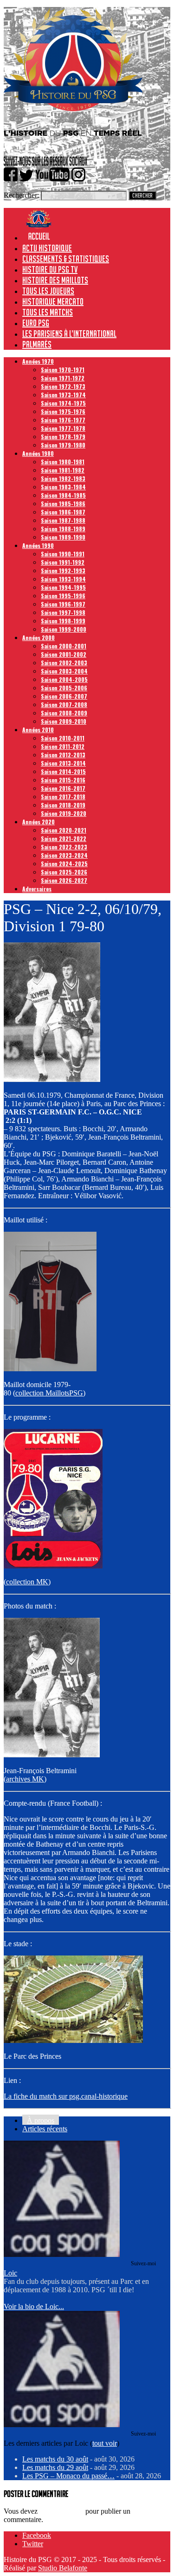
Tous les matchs (48, 312)
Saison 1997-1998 (63, 612)
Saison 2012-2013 (63, 755)
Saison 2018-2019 (63, 805)
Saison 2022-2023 (64, 847)
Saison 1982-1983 (63, 478)
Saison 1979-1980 (63, 445)
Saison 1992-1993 (63, 571)
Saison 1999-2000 (64, 629)
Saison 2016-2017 (63, 788)
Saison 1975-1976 (63, 411)
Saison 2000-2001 (64, 646)
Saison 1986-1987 (63, 512)
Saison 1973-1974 (63, 395)
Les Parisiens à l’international (69, 334)
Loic (10, 2273)
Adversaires (37, 889)
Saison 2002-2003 (64, 663)
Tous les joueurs (48, 291)
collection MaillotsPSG (49, 1393)
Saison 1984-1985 (63, 495)
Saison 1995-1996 (63, 596)
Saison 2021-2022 (64, 838)
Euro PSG (36, 323)
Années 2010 (38, 730)
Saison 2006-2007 (64, 696)
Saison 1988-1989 (63, 529)
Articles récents (45, 2129)
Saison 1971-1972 (63, 378)
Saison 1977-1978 (63, 428)
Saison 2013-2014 (63, 763)
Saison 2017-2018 (63, 797)
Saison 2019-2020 (64, 813)
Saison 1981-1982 (63, 470)
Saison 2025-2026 (64, 872)
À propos (41, 2120)
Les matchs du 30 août (55, 2459)
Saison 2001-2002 (64, 654)
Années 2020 (39, 822)
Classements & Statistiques (66, 259)
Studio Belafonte (63, 2568)
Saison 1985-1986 (63, 504)
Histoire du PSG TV (50, 269)
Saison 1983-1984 (63, 487)
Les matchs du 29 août (55, 2467)
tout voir (105, 2443)
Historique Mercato (53, 301)
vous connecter (61, 2511)
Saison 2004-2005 (64, 679)
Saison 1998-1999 (63, 621)
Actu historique (47, 248)
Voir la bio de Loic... (34, 2306)
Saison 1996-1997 (63, 604)
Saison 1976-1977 (63, 420)
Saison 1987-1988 (63, 520)
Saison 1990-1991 (63, 554)
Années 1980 (38, 453)
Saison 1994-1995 (63, 587)
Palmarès (37, 344)
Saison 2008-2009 (64, 713)
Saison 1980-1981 (63, 462)
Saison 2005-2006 (64, 688)
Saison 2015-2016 (63, 780)
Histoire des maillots (55, 280)
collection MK (27, 1582)
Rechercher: (21, 195)
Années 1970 (38, 361)
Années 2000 (39, 637)
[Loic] (62, 2254)
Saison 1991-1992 (63, 562)
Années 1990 (38, 545)
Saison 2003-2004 (64, 671)
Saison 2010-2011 (63, 738)
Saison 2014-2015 (63, 771)
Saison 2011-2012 (63, 746)
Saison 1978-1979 (63, 437)
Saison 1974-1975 (63, 403)
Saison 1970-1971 (63, 370)
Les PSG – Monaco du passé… (68, 2476)
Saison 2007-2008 (64, 704)
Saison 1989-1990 (63, 537)
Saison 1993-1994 (63, 579)
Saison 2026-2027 (64, 880)
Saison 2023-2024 (64, 855)
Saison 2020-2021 (64, 830)
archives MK (25, 1779)
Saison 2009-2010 (64, 721)
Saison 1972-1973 (63, 386)
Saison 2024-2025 (64, 864)
